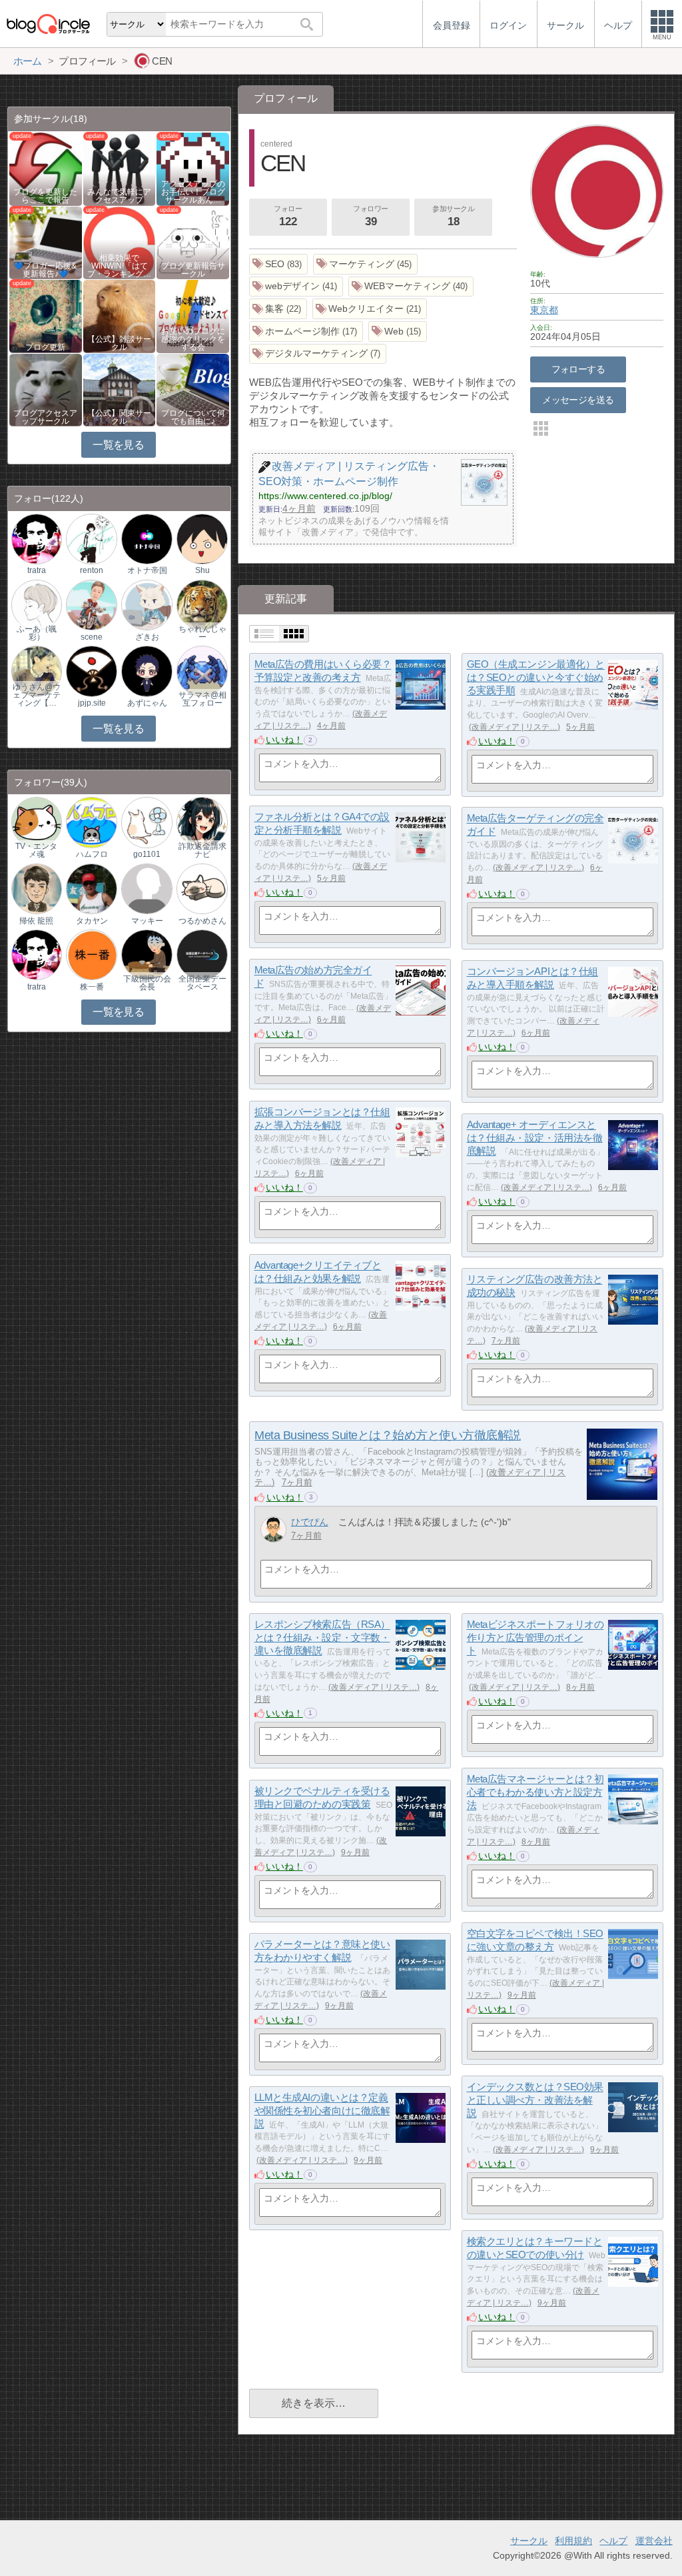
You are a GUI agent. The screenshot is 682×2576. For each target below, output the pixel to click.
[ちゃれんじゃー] (202, 605)
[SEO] (279, 264)
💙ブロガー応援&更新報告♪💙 (45, 270)
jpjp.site (92, 703)
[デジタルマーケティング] (318, 354)
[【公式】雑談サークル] (120, 316)
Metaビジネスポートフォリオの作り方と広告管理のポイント (535, 1638)
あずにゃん (147, 703)
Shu (202, 570)
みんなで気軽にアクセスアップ (119, 196)
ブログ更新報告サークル (193, 270)
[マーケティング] (366, 264)
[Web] (398, 331)
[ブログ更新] (46, 316)
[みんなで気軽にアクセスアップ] (120, 168)
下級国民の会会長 (147, 983)
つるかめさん (202, 921)
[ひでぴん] (273, 1530)
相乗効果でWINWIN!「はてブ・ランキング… (119, 266)
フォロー (288, 216)
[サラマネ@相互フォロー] (202, 671)
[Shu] (202, 538)
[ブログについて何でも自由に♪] (193, 389)
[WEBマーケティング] (411, 287)
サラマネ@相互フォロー (202, 699)
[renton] (91, 538)
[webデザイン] (296, 287)
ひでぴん (310, 1522)
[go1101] (147, 822)
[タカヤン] (91, 888)
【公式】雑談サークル (119, 343)
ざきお (147, 637)
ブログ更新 (45, 347)
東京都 (544, 310)
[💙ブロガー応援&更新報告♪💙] (46, 242)
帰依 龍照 (36, 921)
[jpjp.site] (91, 671)
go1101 (147, 854)
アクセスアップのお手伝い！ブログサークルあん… (193, 192)
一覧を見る (118, 445)
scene (92, 637)
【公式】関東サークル (119, 417)
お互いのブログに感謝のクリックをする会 (193, 339)
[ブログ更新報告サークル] (193, 242)
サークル (529, 2541)
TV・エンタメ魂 (36, 850)
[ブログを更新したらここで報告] (46, 168)
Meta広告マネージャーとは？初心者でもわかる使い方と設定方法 (535, 1792)
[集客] (278, 309)
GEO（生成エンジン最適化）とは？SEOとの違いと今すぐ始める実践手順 (536, 678)
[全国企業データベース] (202, 955)
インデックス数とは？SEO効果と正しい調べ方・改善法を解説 (535, 2100)
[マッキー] (147, 888)
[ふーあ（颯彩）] (37, 605)
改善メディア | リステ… (514, 727)
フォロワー (371, 216)
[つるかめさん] (202, 888)
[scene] (91, 605)
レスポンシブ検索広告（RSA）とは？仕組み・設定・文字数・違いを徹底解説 (322, 1638)
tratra (37, 570)
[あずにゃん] (147, 671)
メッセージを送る (578, 400)
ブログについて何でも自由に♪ (193, 417)
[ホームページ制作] (306, 331)
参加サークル (453, 216)
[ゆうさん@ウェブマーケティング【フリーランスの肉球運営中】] (37, 671)
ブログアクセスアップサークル (45, 417)
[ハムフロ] (91, 822)
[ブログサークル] (48, 24)
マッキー (147, 921)
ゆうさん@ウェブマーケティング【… (37, 695)
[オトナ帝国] (147, 538)
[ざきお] (147, 605)
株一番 (92, 987)
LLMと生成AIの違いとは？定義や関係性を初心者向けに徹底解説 (322, 2111)
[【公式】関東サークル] (120, 389)
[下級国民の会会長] (147, 955)
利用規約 (573, 2541)
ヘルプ (613, 2541)
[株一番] (91, 955)
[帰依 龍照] (37, 888)
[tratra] (37, 538)
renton (92, 570)
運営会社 (654, 2541)
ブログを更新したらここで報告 (45, 196)
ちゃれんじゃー (202, 633)
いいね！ (284, 740)
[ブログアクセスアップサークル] (46, 389)
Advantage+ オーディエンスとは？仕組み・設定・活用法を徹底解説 (535, 1138)
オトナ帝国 (147, 570)
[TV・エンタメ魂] (37, 822)
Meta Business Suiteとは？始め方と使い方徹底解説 (387, 1435)
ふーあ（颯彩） (37, 633)
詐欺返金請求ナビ (202, 850)
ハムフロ (92, 854)
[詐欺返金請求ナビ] (202, 822)
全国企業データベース (202, 983)
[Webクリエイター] (370, 309)
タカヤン (92, 921)
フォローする (578, 369)
